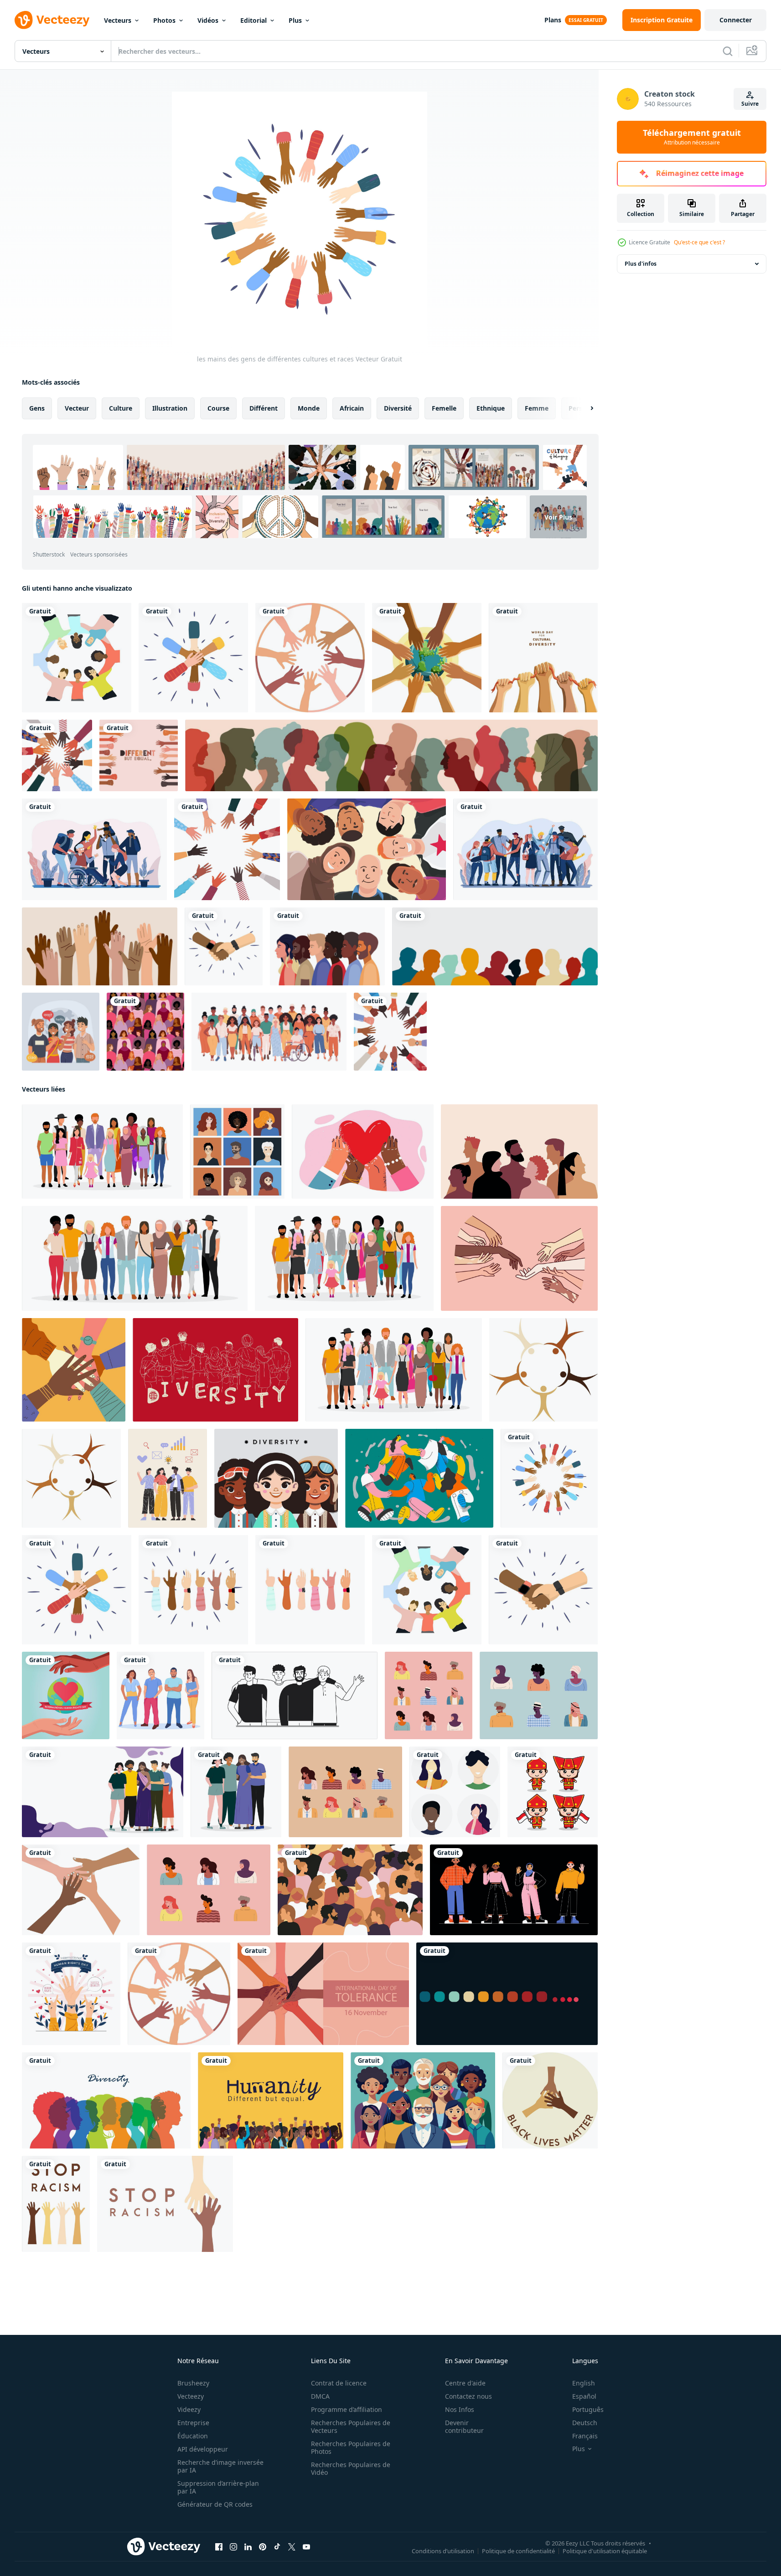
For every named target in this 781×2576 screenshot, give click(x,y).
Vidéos (208, 20)
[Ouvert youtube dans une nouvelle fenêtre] (306, 2547)
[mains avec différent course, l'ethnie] (81, 1890)
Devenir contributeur (464, 2427)
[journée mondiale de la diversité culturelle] (427, 658)
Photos (164, 20)
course (218, 408)
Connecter (736, 20)
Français (585, 2436)
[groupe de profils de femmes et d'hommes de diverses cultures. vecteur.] (391, 755)
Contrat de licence (339, 2383)
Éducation (193, 2436)
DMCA (320, 2396)
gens (37, 408)
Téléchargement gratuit (692, 137)
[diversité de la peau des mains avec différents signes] (390, 1032)
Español (584, 2396)
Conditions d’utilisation (443, 2551)
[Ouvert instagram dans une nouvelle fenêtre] (233, 2547)
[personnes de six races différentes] (539, 1695)
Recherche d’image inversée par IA (220, 2466)
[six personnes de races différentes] (209, 1890)
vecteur (77, 408)
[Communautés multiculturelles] (94, 849)
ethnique (491, 408)
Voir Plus (558, 517)
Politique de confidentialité (518, 2551)
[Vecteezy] (52, 20)
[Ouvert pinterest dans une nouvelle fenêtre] (263, 2547)
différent (264, 408)
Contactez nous (468, 2396)
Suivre (750, 104)
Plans (553, 20)
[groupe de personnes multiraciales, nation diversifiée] (514, 1890)
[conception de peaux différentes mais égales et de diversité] (139, 755)
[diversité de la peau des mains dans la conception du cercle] (227, 849)
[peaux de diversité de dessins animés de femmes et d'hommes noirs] (327, 946)
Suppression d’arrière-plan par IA (218, 2487)
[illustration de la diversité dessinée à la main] (103, 1792)
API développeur (203, 2449)
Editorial (253, 20)
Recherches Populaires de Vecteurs (351, 2427)
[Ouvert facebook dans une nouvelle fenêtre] (219, 2547)
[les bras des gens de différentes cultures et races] (193, 658)
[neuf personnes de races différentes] (429, 1695)
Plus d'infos (641, 264)
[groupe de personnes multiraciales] (394, 1370)
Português (588, 2409)
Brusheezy (193, 2383)
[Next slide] (584, 408)
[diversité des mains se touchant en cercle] (57, 755)
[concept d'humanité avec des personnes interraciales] (271, 2100)
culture (121, 408)
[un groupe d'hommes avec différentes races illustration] (295, 1695)
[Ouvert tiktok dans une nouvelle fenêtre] (277, 2547)
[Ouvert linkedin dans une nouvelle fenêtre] (248, 2547)
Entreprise (193, 2423)
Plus (295, 20)
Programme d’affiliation (347, 2409)
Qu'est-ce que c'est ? (699, 242)
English (584, 2383)
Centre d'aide (465, 2383)
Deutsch (585, 2423)
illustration (170, 408)
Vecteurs (118, 20)
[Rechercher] (728, 51)
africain (352, 408)
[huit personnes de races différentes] (345, 1792)
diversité (398, 408)
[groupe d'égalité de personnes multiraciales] (367, 849)
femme (537, 408)
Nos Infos (460, 2409)
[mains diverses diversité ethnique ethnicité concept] (310, 658)
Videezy (189, 2409)
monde (309, 408)
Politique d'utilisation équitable (605, 2551)
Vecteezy (191, 2396)
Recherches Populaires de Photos (351, 2447)
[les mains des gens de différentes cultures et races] (549, 1478)
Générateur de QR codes (215, 2504)
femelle (444, 408)
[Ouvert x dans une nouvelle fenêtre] (292, 2547)
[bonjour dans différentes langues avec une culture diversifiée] (61, 1032)
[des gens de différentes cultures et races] (77, 658)
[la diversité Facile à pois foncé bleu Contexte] (507, 1994)
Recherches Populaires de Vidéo (351, 2468)
